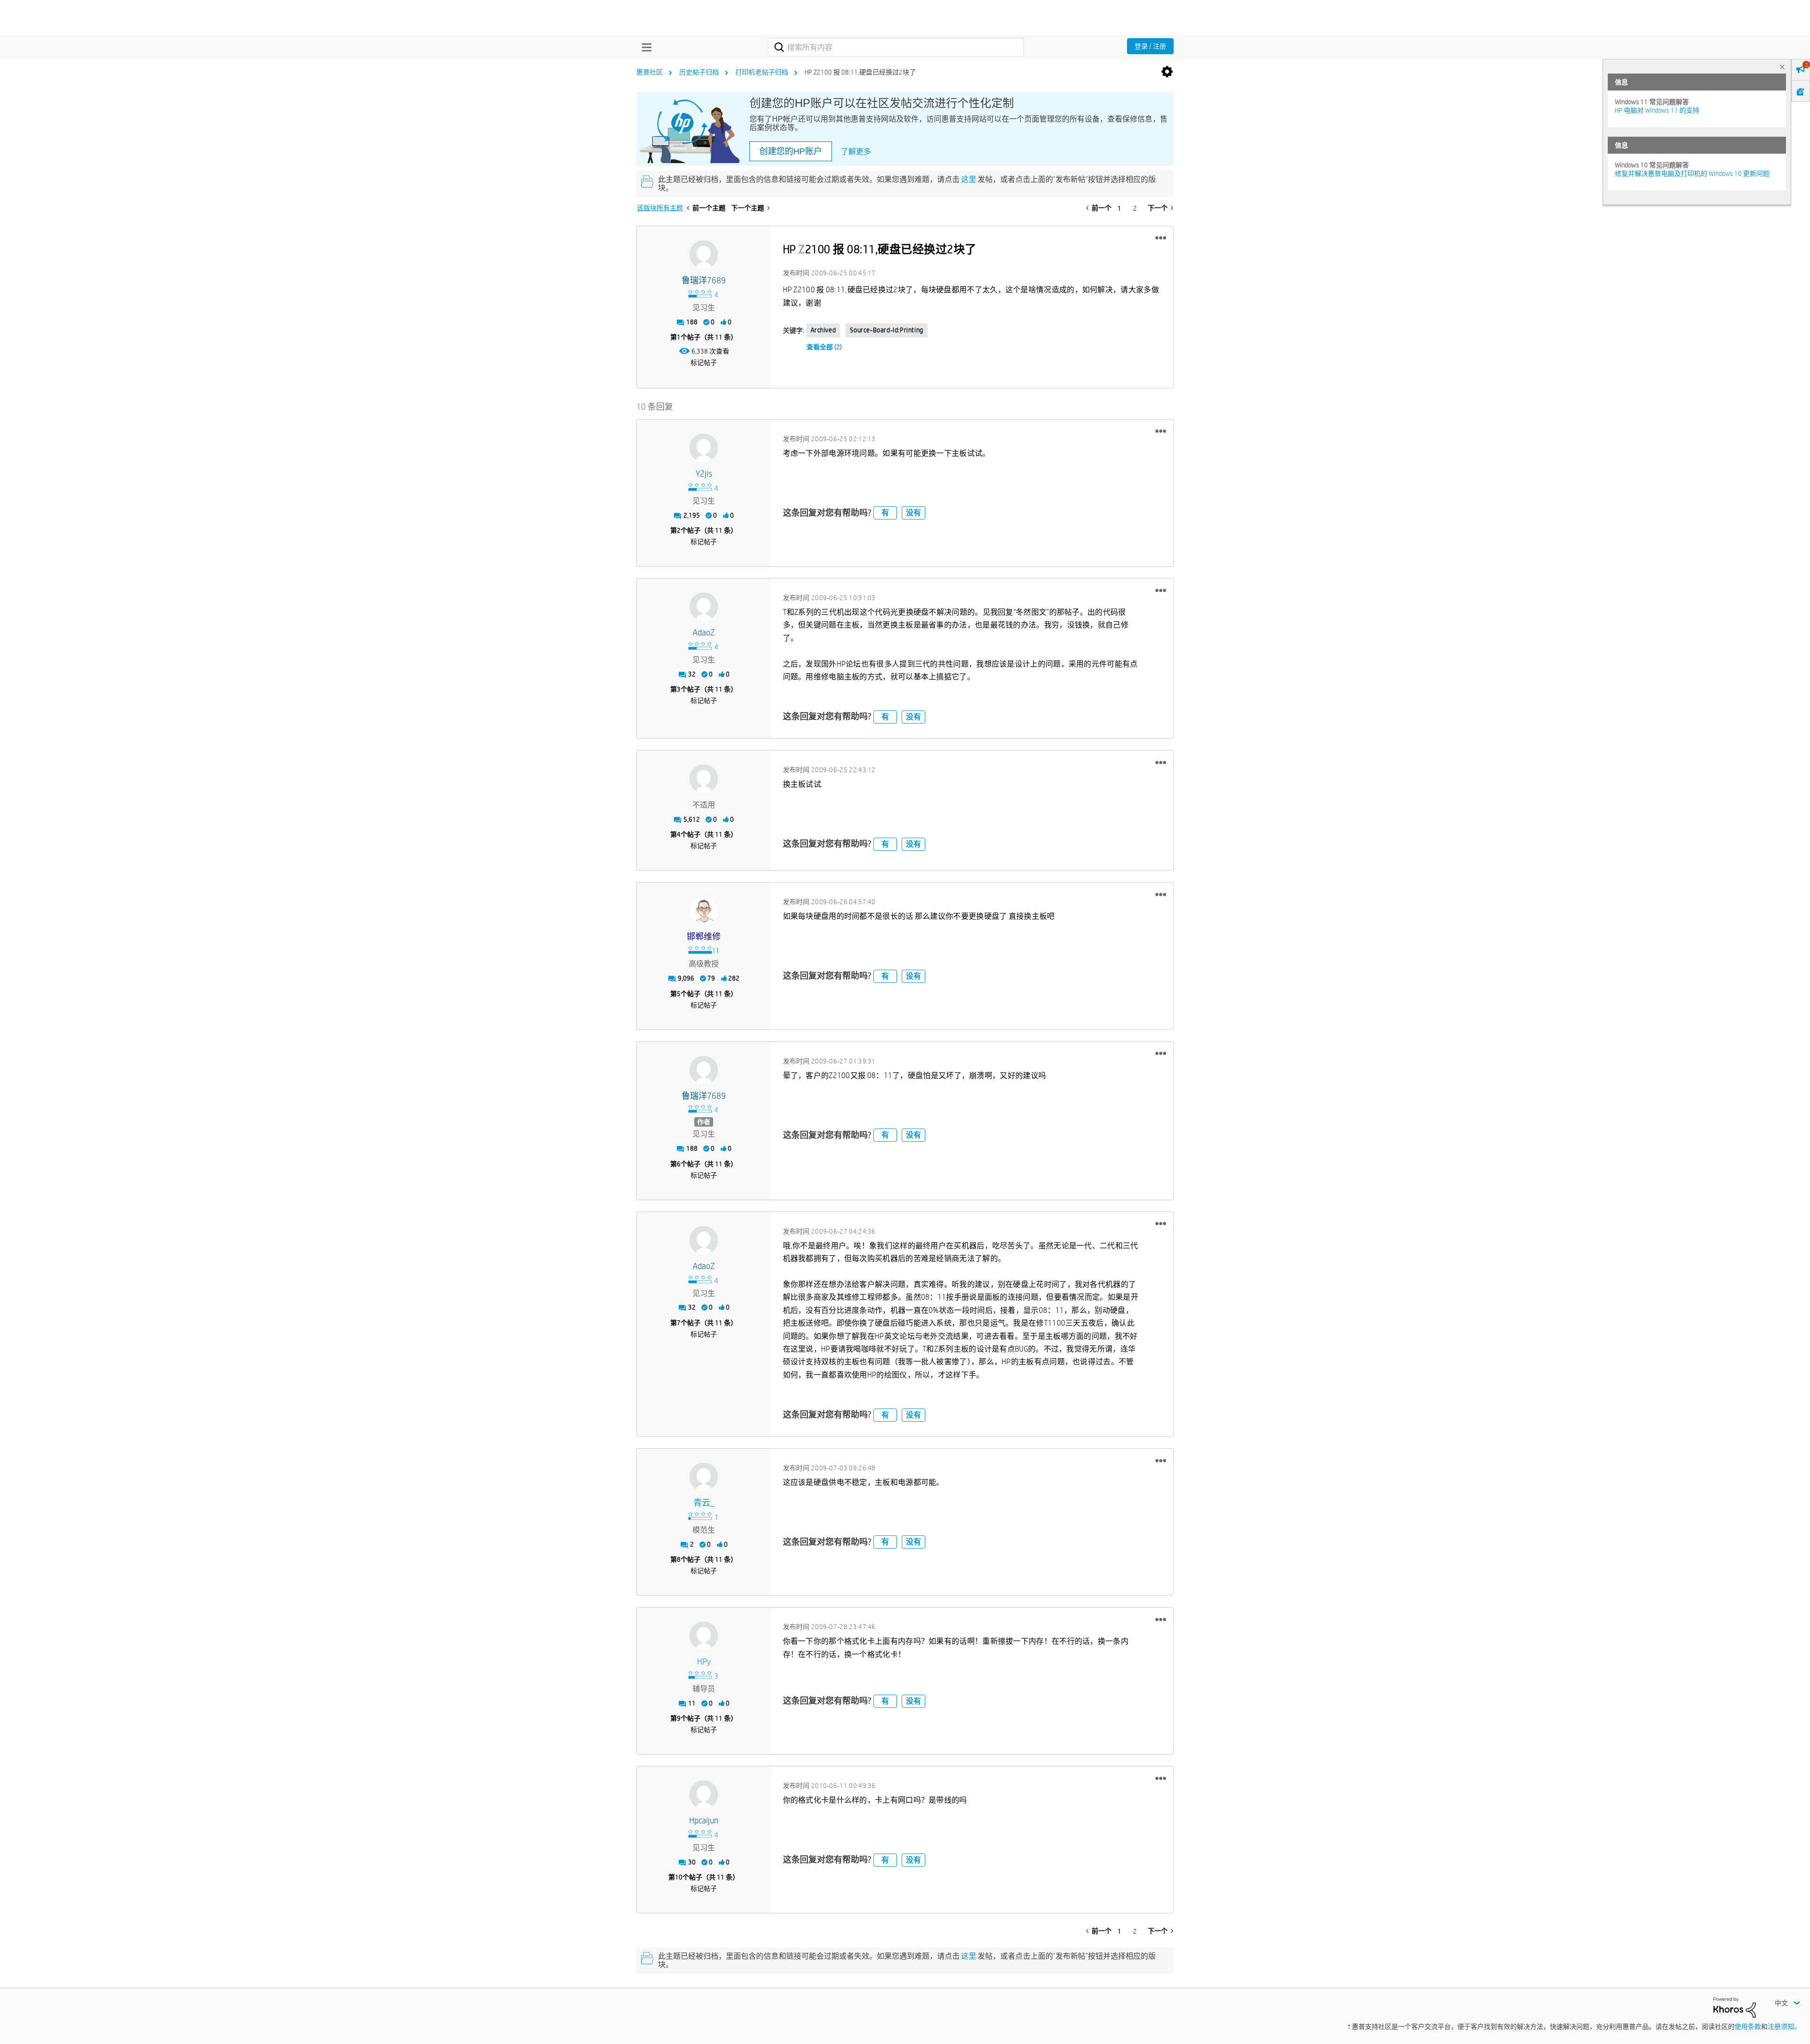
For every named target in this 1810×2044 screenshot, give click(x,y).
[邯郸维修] (704, 911)
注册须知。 (1784, 2027)
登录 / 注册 (1150, 46)
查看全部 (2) (824, 347)
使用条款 (1748, 2027)
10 (679, 1877)
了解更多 (856, 152)
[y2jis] (704, 448)
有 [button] (885, 513)
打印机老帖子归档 (762, 72)
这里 (969, 179)
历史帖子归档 (699, 72)
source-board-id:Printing (886, 330)
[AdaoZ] (704, 607)
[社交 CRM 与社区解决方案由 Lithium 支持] (1735, 2007)
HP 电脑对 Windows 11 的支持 (1657, 110)
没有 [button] (913, 513)
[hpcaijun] (704, 1795)
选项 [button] (1167, 72)
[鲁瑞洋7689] (704, 255)
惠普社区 (650, 72)
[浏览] (644, 47)
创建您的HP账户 (791, 151)
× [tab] (1782, 67)
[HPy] (704, 1636)
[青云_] (704, 1477)
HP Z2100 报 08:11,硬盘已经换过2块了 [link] (860, 72)
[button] (1161, 238)
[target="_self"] (704, 779)
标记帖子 (704, 363)
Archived (823, 330)
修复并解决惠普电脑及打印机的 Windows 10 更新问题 (1692, 173)
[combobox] (896, 47)
